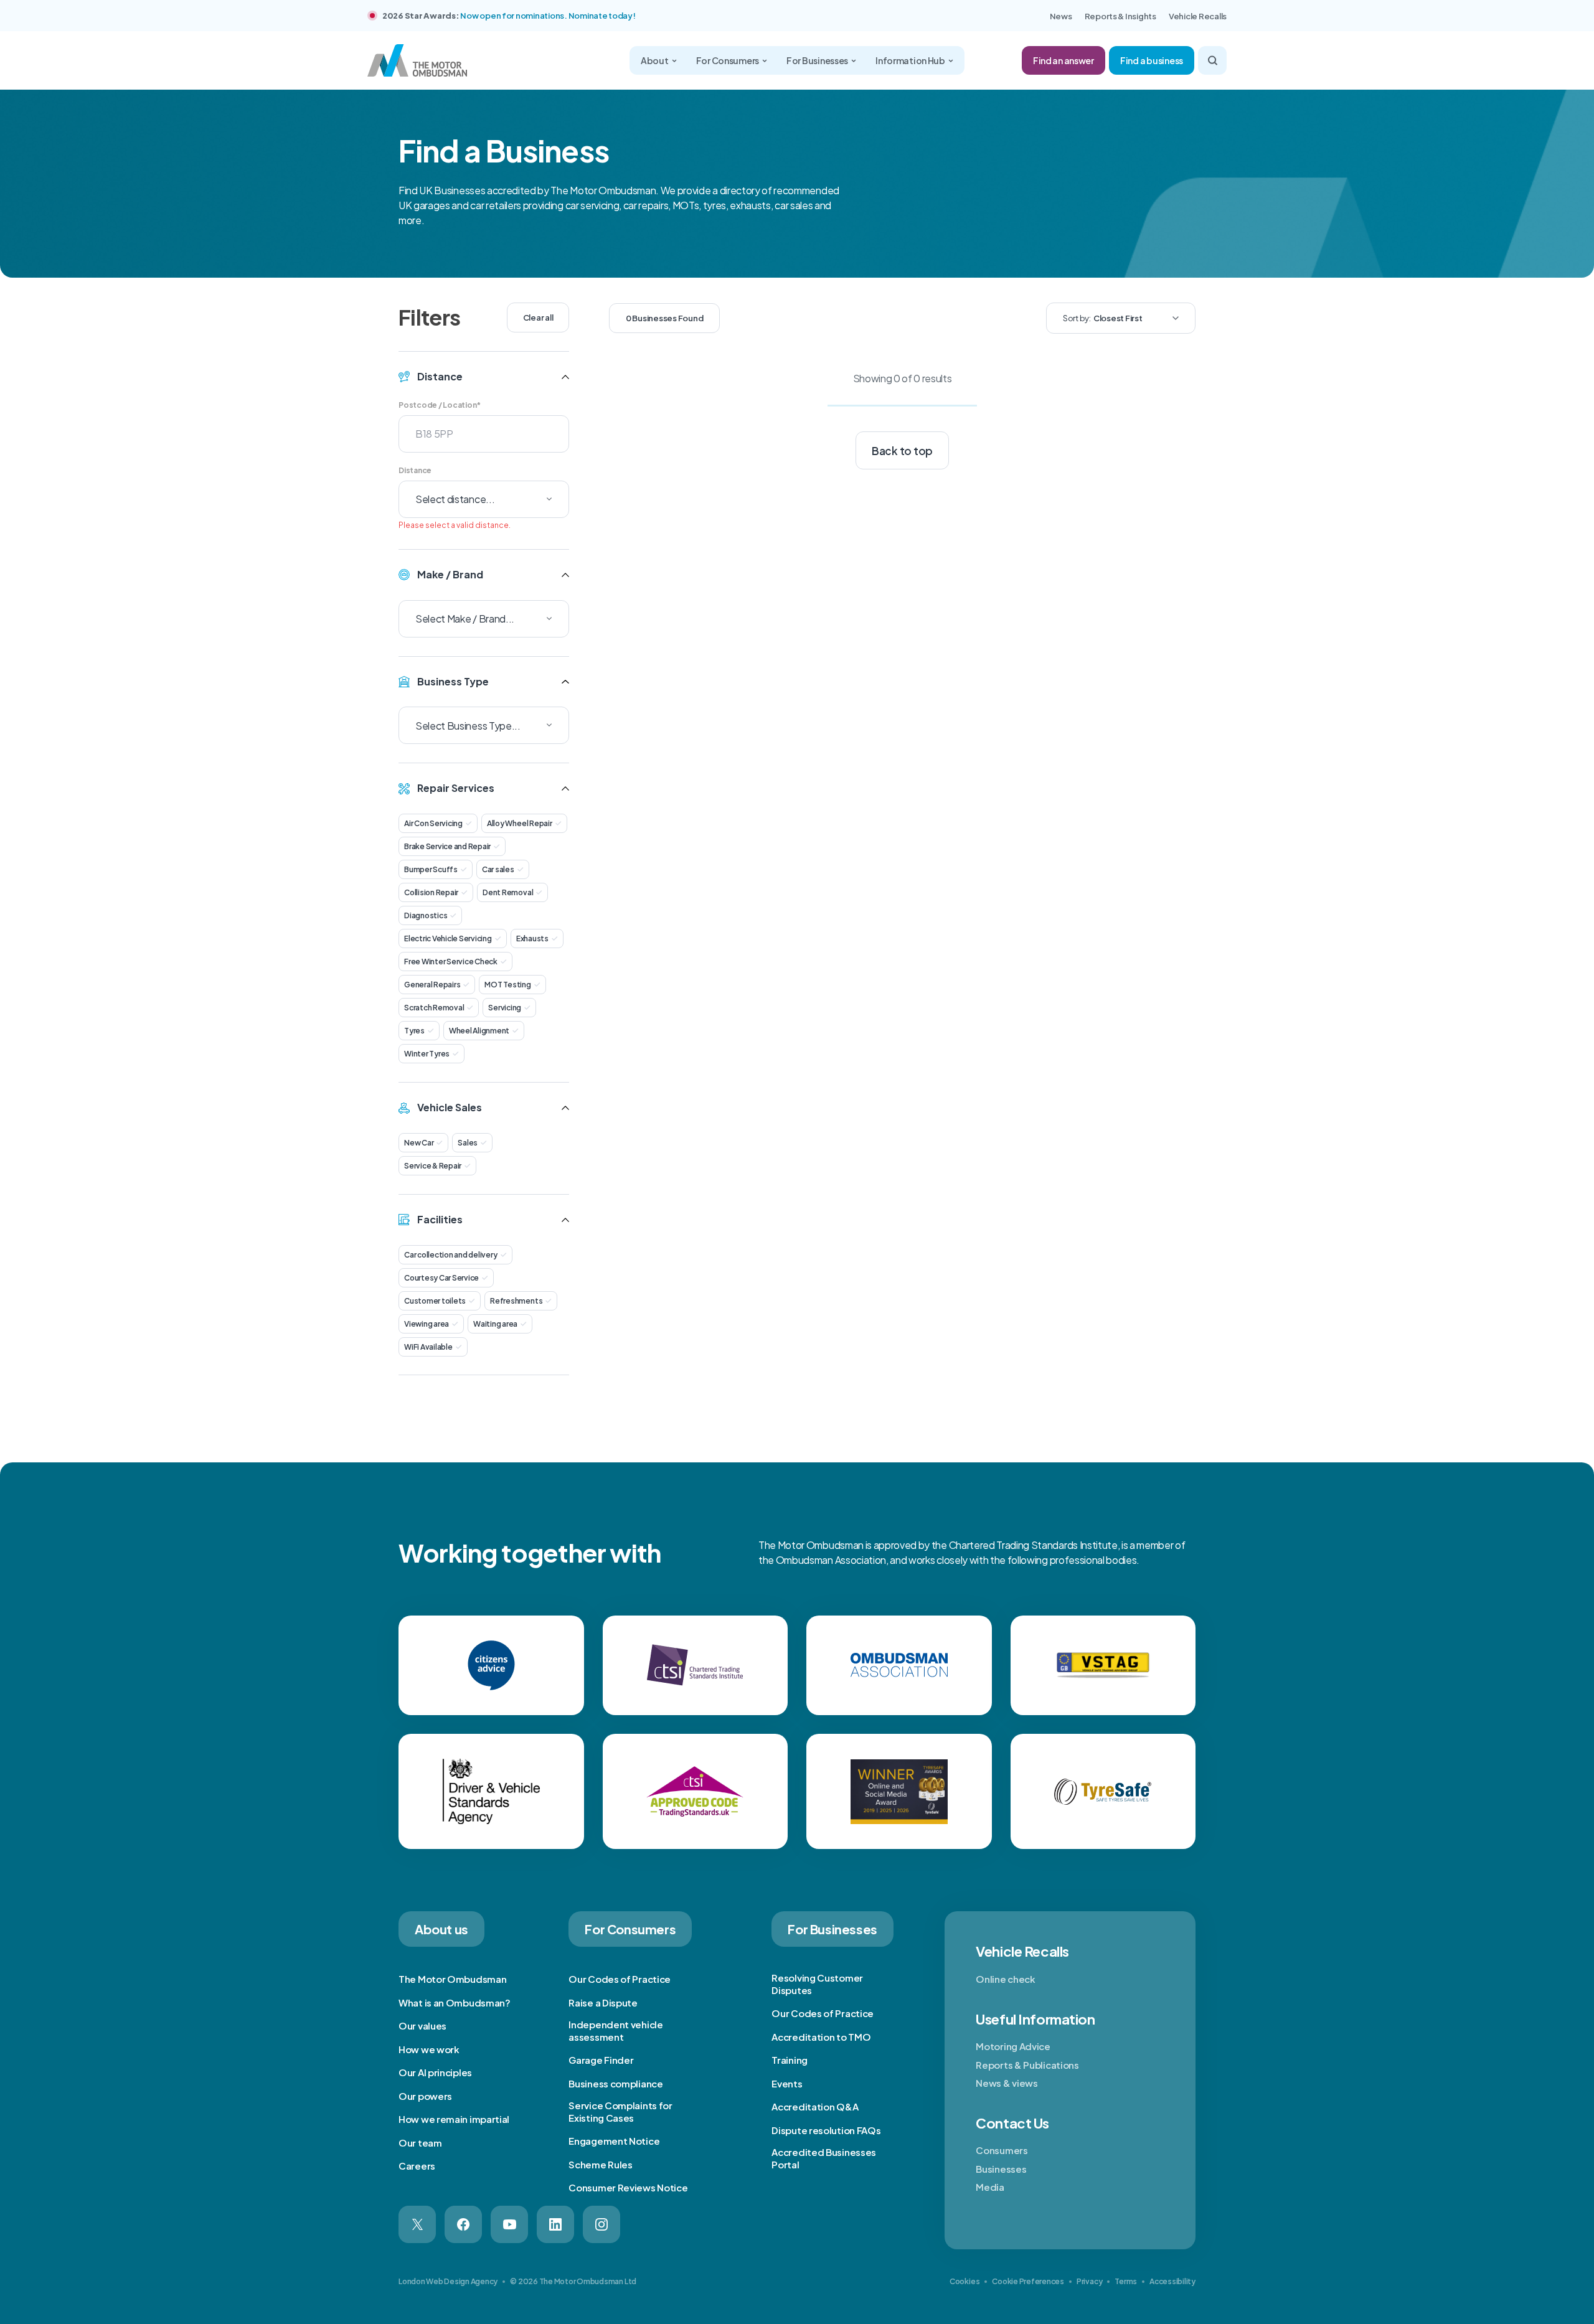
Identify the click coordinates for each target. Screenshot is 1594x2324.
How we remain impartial (454, 2119)
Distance (415, 470)
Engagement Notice (614, 2141)
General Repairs (432, 985)
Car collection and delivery (451, 1255)
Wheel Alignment (479, 1031)
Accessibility (1172, 2281)
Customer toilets (435, 1301)
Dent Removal (508, 892)
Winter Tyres (427, 1054)
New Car (419, 1143)
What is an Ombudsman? (455, 2002)
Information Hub (910, 60)
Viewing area (427, 1324)
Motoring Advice (1013, 2046)
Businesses (1001, 2169)
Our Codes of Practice (620, 1979)
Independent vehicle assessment (615, 2030)
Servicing (505, 1008)
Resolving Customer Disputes (817, 1984)
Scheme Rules (600, 2164)
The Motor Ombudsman (452, 1979)
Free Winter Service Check (451, 962)
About (655, 60)
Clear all (538, 318)
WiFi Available (428, 1347)
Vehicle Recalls (1198, 16)
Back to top (902, 451)
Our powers (425, 2096)
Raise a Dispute (603, 2002)
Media (990, 2187)
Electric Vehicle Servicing (448, 939)
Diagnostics (426, 915)
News (1061, 16)
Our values (422, 2025)
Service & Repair (433, 1166)
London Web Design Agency (448, 2281)
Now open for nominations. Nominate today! (548, 16)
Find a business (1152, 60)
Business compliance (615, 2083)
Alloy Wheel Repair (520, 823)
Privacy (1089, 2281)
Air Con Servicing (433, 823)
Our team (420, 2143)
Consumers (1002, 2150)
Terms (1126, 2281)
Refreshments (516, 1301)
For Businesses (817, 60)
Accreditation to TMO (821, 2037)
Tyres (414, 1031)
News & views (1007, 2083)
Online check (1005, 1979)
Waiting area (495, 1324)
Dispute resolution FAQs (826, 2130)
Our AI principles (435, 2072)
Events (787, 2083)
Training (790, 2060)
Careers (417, 2166)
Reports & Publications (1027, 2065)
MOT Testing (507, 985)
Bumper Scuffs (431, 869)
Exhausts (532, 939)
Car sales (498, 869)
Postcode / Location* (440, 405)
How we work (429, 2049)
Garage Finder (601, 2060)
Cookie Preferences (1028, 2281)
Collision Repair (431, 892)
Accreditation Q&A (815, 2106)
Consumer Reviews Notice (628, 2187)
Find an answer (1063, 60)
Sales (468, 1143)
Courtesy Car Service (441, 1278)
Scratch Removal (434, 1008)
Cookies (964, 2281)
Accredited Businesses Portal (824, 2158)
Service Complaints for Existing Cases (620, 2111)
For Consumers (728, 60)
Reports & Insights (1120, 16)
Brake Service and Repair (447, 846)
